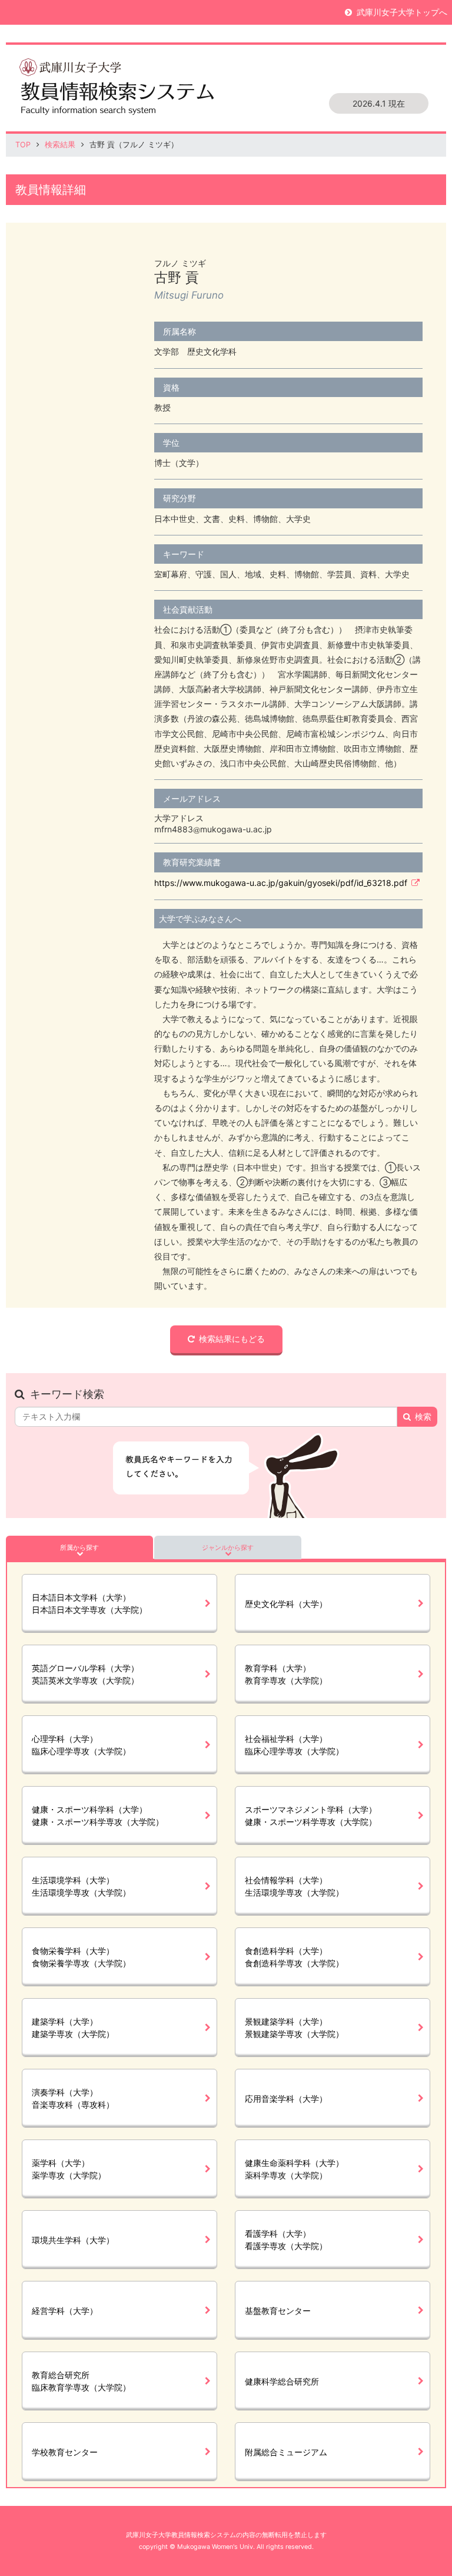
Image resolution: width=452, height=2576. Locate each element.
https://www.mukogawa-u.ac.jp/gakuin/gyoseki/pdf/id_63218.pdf (281, 883)
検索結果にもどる (232, 1339)
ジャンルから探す (228, 1547)
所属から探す (79, 1547)
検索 (423, 1416)
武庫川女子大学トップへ (402, 12)
